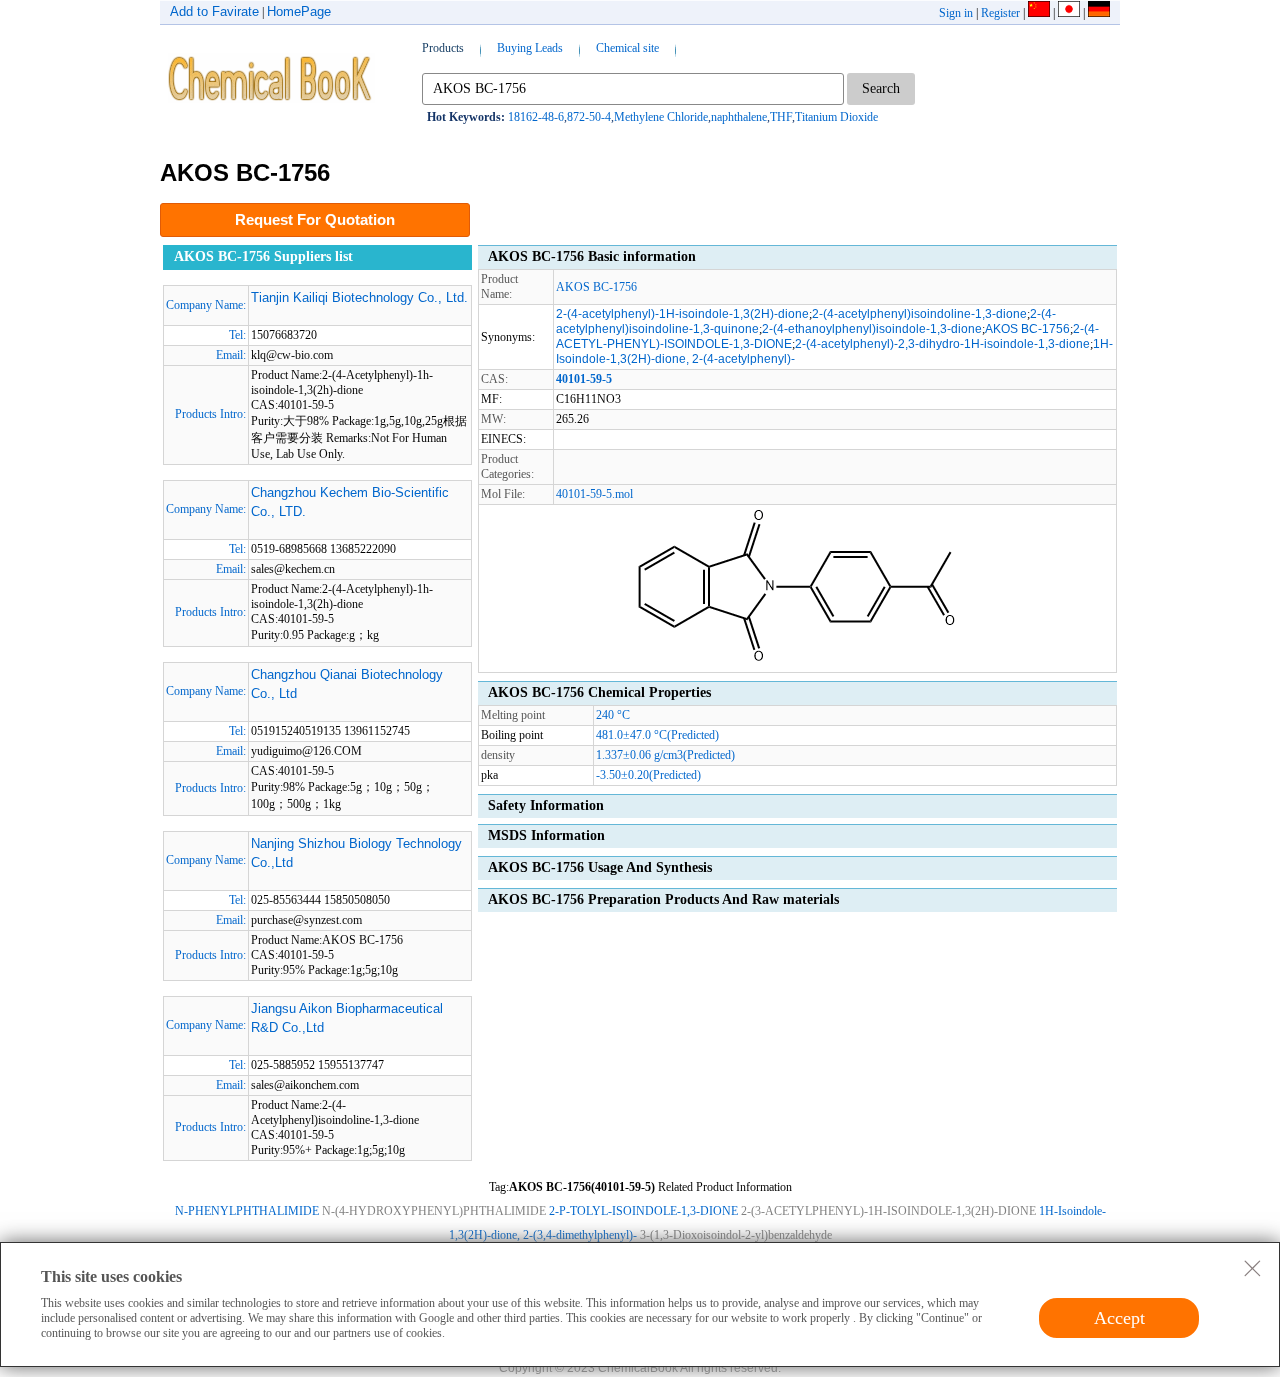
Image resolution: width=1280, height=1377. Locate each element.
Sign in (956, 13)
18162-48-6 (536, 117)
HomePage (299, 11)
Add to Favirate (214, 11)
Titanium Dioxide (836, 117)
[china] (1039, 13)
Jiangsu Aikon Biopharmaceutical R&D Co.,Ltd (347, 1018)
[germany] (1099, 13)
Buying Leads (530, 48)
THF (781, 117)
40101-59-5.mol (594, 494)
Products (443, 48)
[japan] (1069, 13)
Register (1000, 13)
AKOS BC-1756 (596, 287)
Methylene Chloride (661, 117)
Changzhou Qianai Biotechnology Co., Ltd (347, 684)
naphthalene (739, 117)
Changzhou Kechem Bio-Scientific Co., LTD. (350, 502)
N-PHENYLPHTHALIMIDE (247, 1211)
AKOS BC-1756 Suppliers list (263, 256)
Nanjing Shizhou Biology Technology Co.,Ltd (356, 853)
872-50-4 (589, 117)
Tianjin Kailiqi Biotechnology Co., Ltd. (359, 297)
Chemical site (627, 48)
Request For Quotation (315, 219)
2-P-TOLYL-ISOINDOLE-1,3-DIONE (643, 1211)
